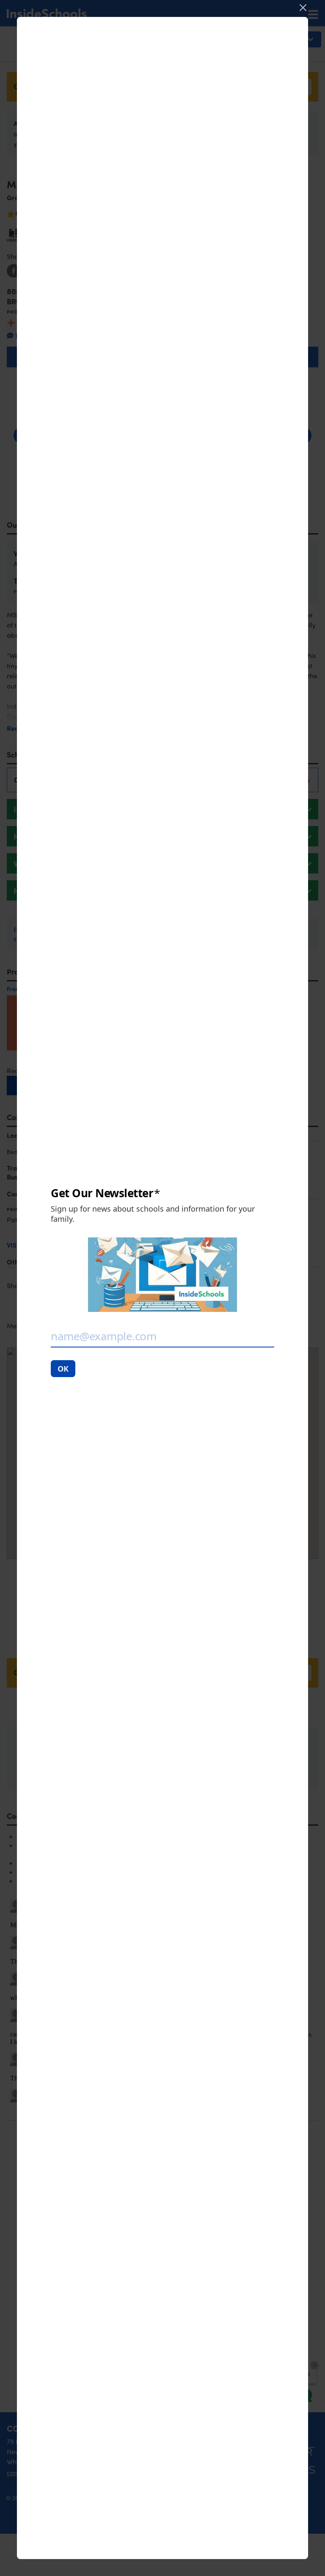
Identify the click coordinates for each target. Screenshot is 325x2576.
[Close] (303, 8)
